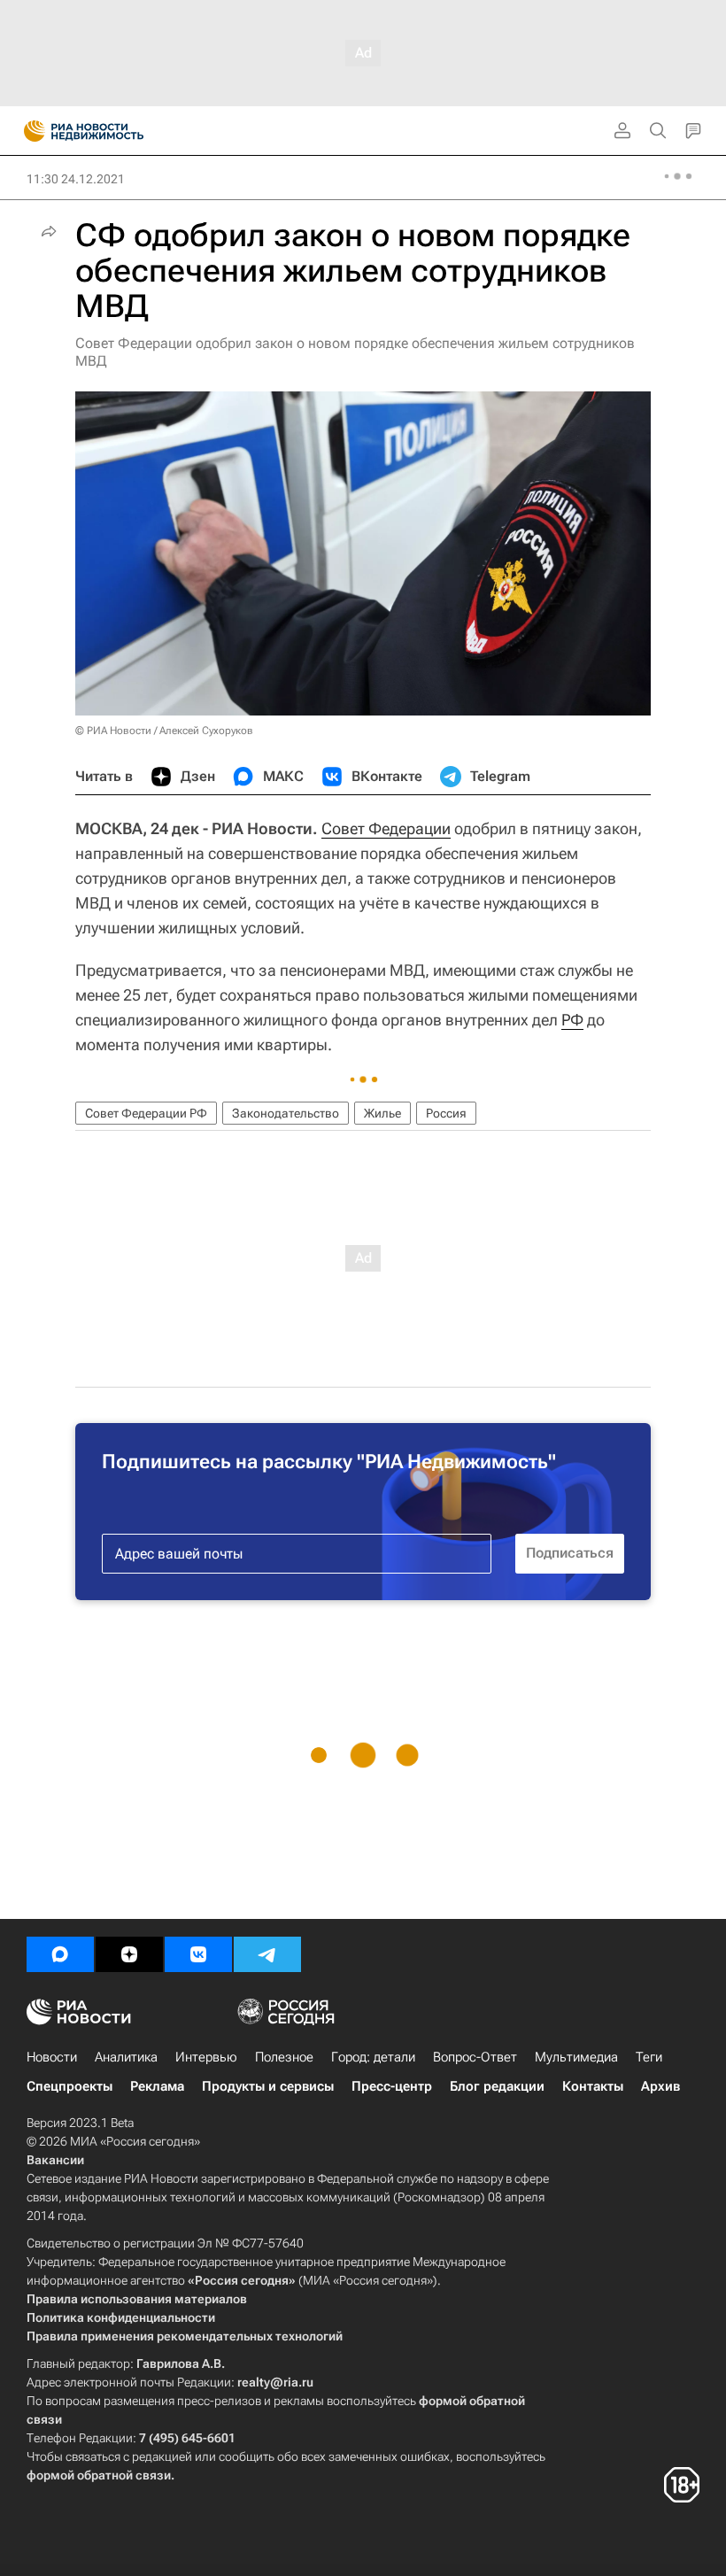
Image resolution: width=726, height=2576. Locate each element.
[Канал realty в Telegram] (267, 1954)
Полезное (284, 2057)
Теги (649, 2057)
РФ (572, 1020)
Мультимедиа (576, 2057)
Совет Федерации (386, 828)
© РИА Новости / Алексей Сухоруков (164, 731)
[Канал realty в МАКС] (60, 1954)
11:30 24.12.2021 (76, 179)
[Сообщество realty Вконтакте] (198, 1954)
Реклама (157, 2086)
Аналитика (126, 2057)
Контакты (593, 2086)
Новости (52, 2057)
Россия (446, 1113)
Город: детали (373, 2057)
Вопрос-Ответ (475, 2057)
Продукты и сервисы (268, 2086)
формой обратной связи (99, 2475)
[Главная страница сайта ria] (29, 131)
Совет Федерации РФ (146, 1113)
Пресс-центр (392, 2086)
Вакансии (55, 2160)
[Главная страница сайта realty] (115, 131)
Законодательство (286, 1113)
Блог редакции (497, 2086)
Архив (660, 2086)
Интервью (206, 2057)
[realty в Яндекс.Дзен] (129, 1954)
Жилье (382, 1113)
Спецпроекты (70, 2086)
